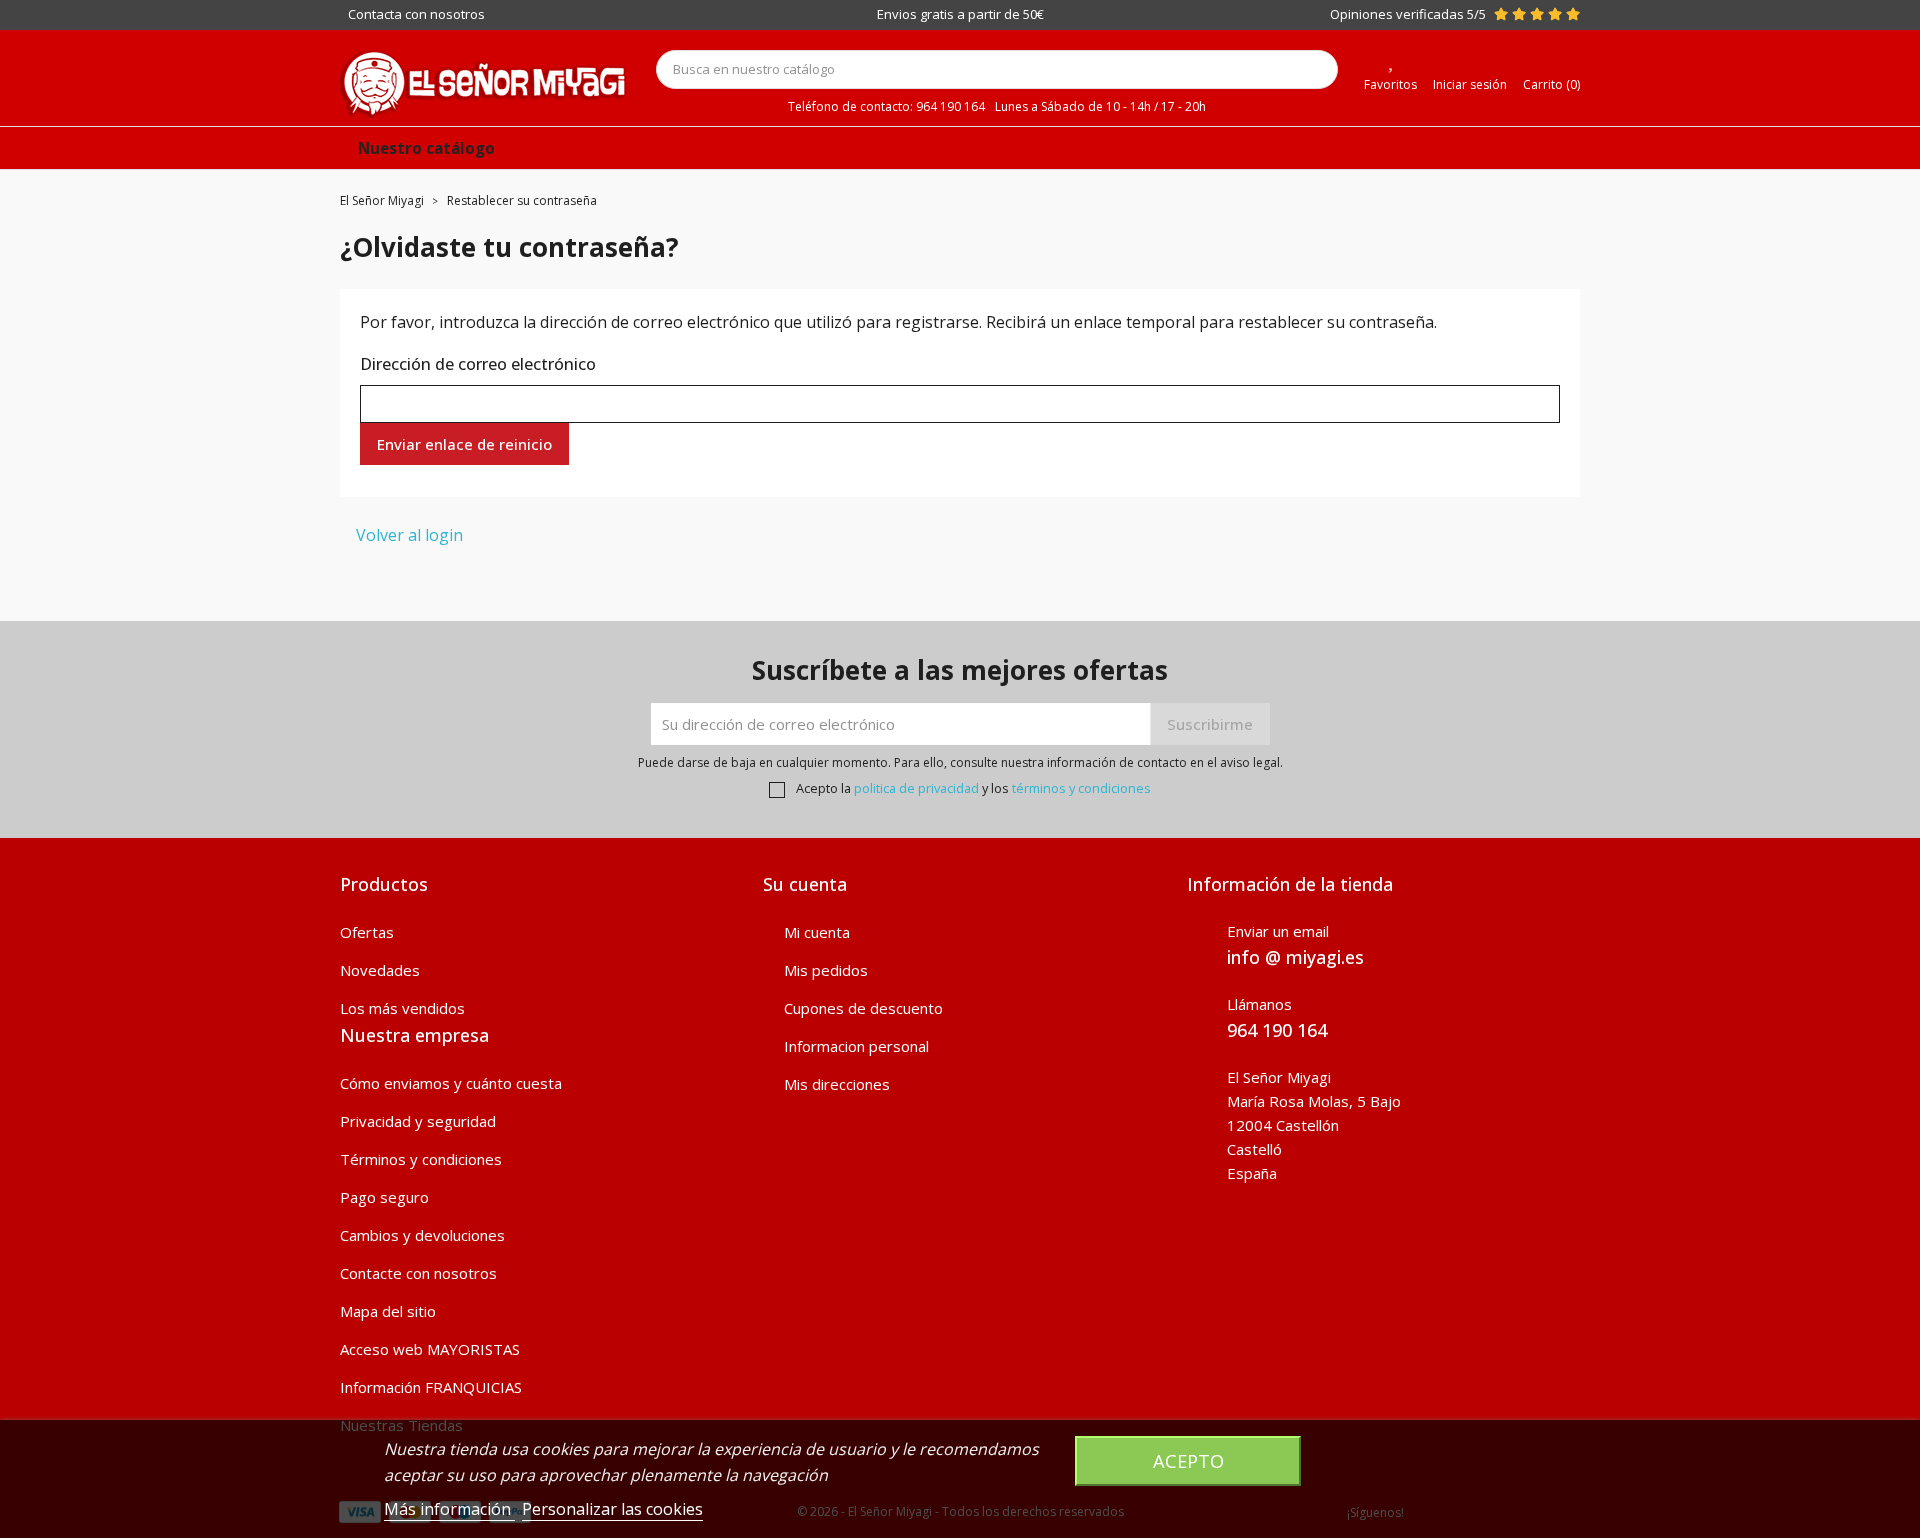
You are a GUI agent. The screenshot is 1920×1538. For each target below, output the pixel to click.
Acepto (1188, 1460)
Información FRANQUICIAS (431, 1387)
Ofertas (367, 932)
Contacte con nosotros (418, 1273)
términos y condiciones (1081, 788)
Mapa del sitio (388, 1311)
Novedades (380, 970)
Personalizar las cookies (612, 1509)
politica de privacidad (916, 788)
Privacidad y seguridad (418, 1121)
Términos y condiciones (421, 1159)
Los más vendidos (402, 1008)
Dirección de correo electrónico (478, 364)
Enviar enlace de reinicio (464, 444)
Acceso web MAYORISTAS (430, 1349)
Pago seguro (384, 1197)
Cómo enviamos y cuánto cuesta (451, 1083)
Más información (449, 1509)
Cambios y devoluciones (422, 1235)
